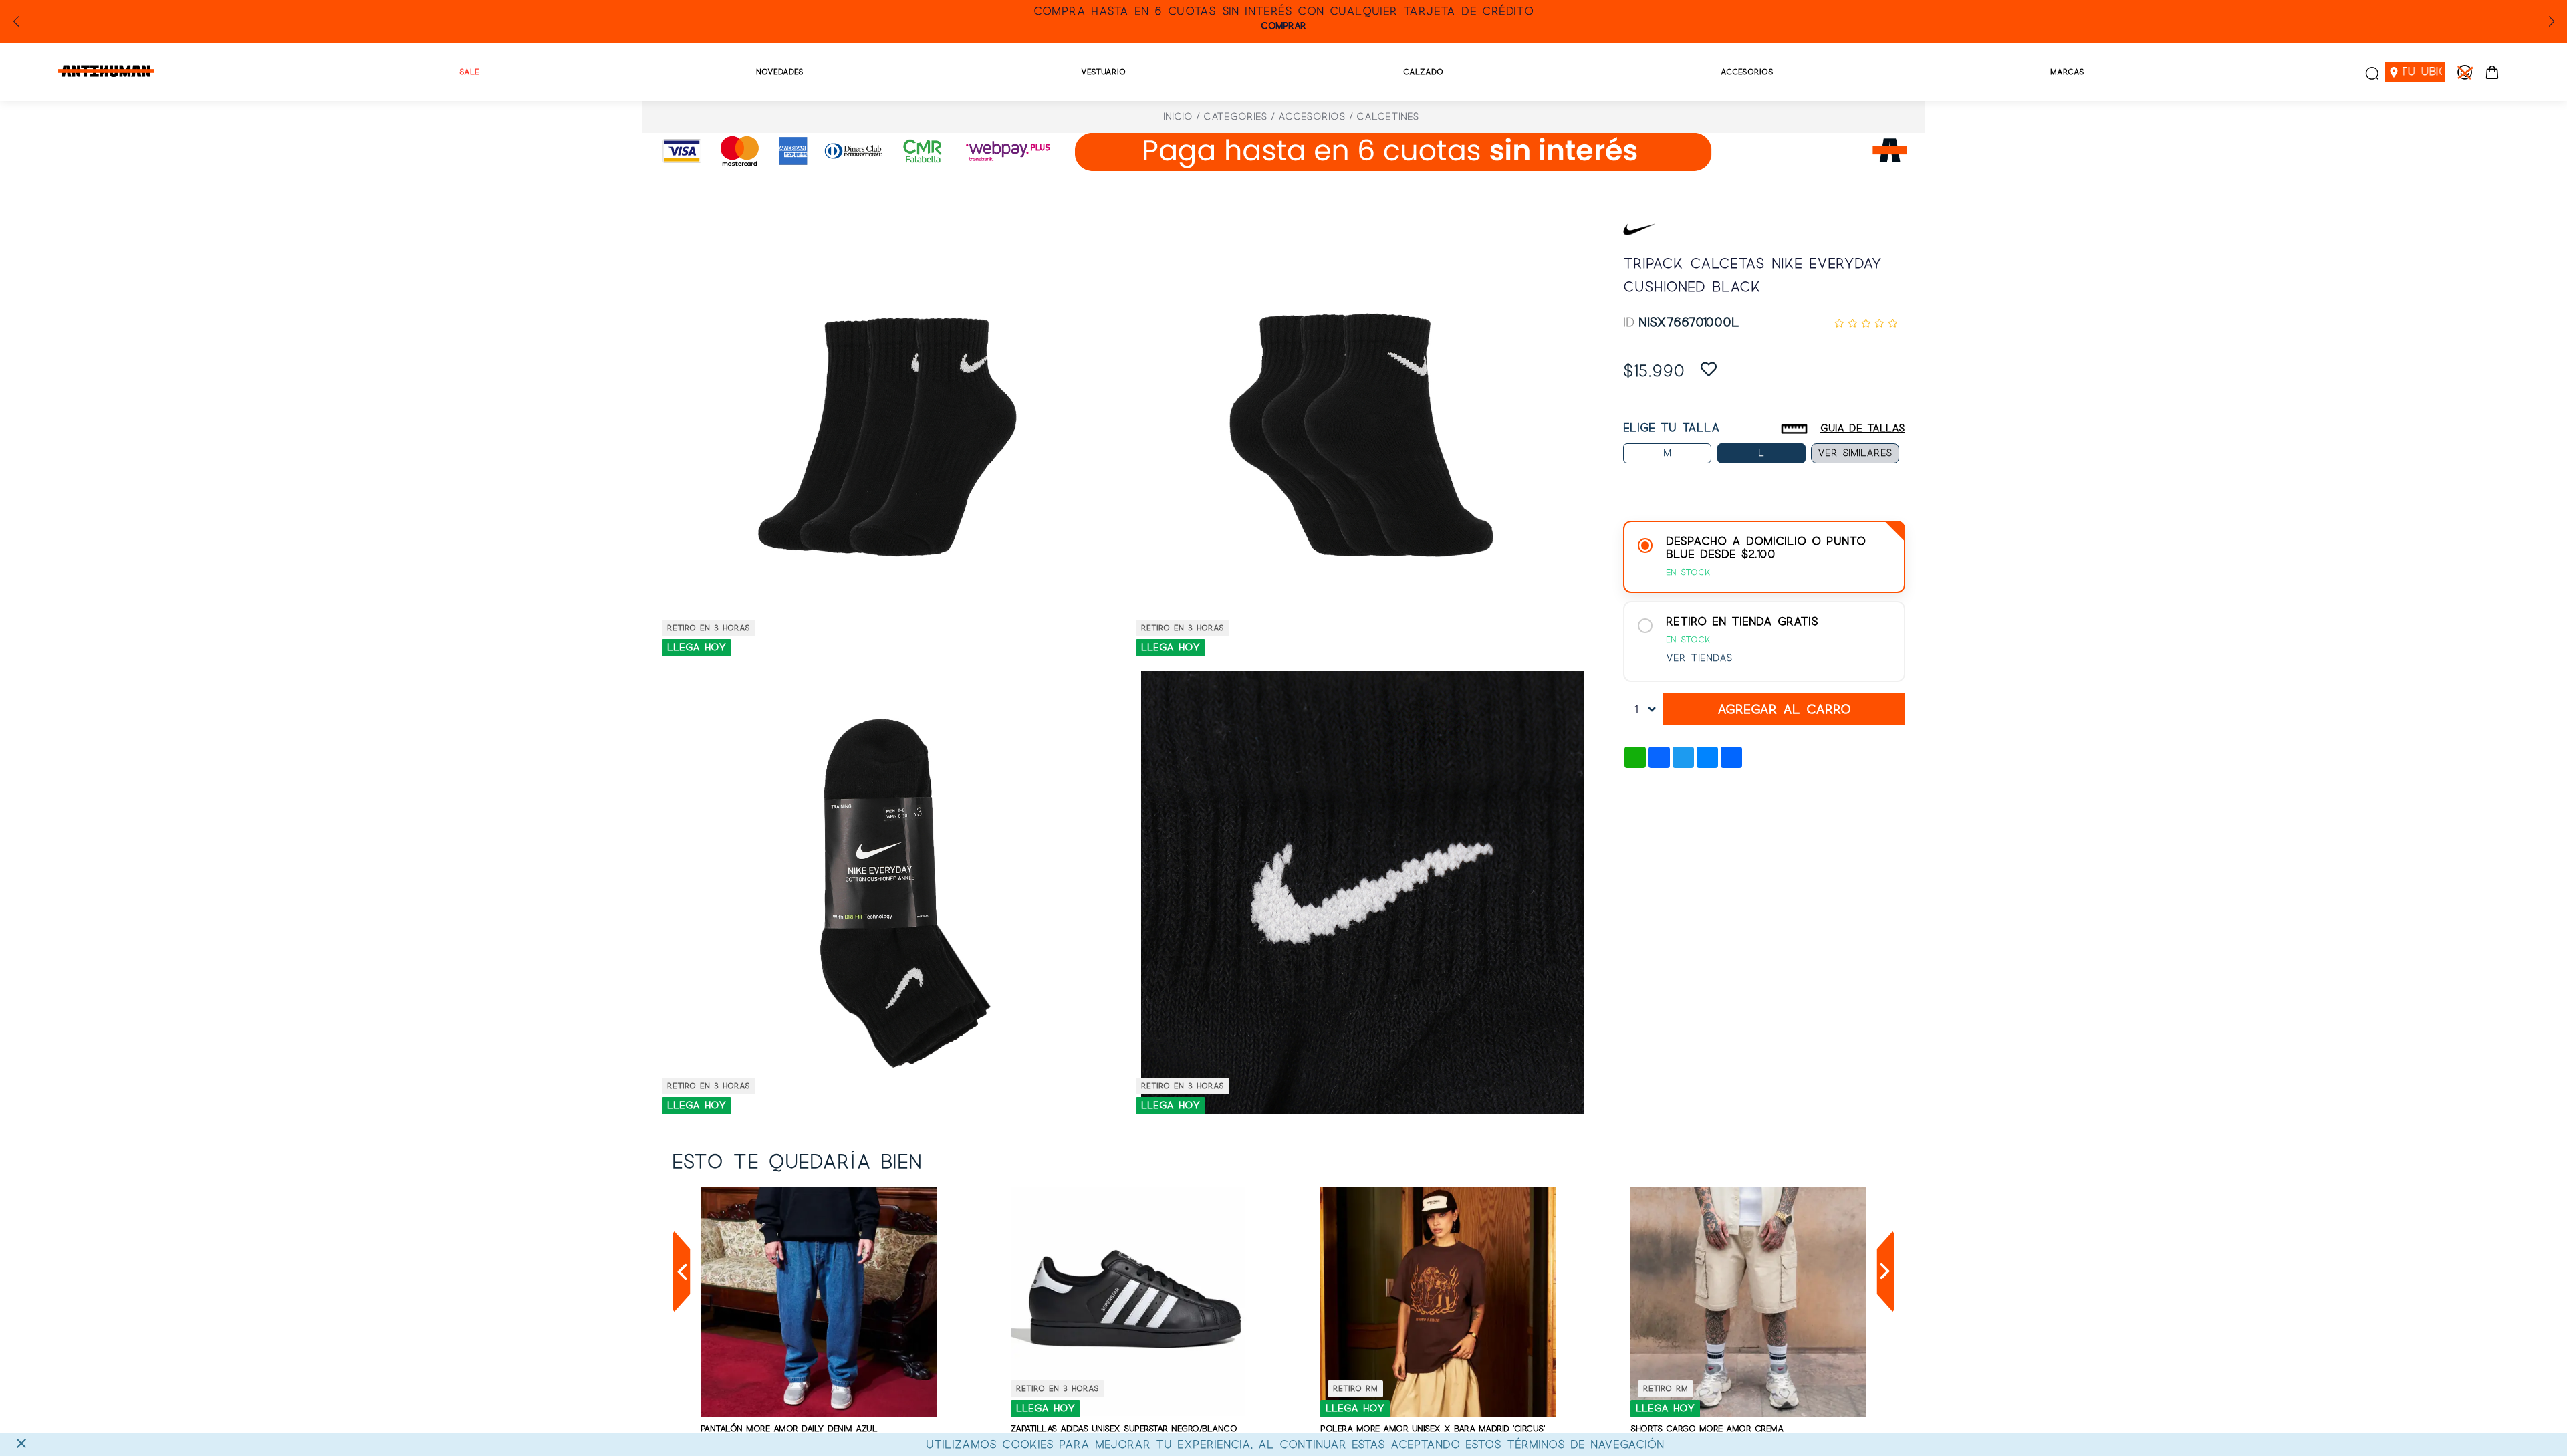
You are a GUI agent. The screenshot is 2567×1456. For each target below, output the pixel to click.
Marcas (2067, 72)
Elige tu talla (1672, 428)
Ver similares (1855, 453)
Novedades (780, 72)
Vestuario (1103, 72)
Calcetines (1388, 117)
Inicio (1178, 117)
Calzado (1423, 72)
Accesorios (1747, 72)
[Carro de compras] (2492, 72)
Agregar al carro (1784, 710)
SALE (469, 72)
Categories (1235, 117)
